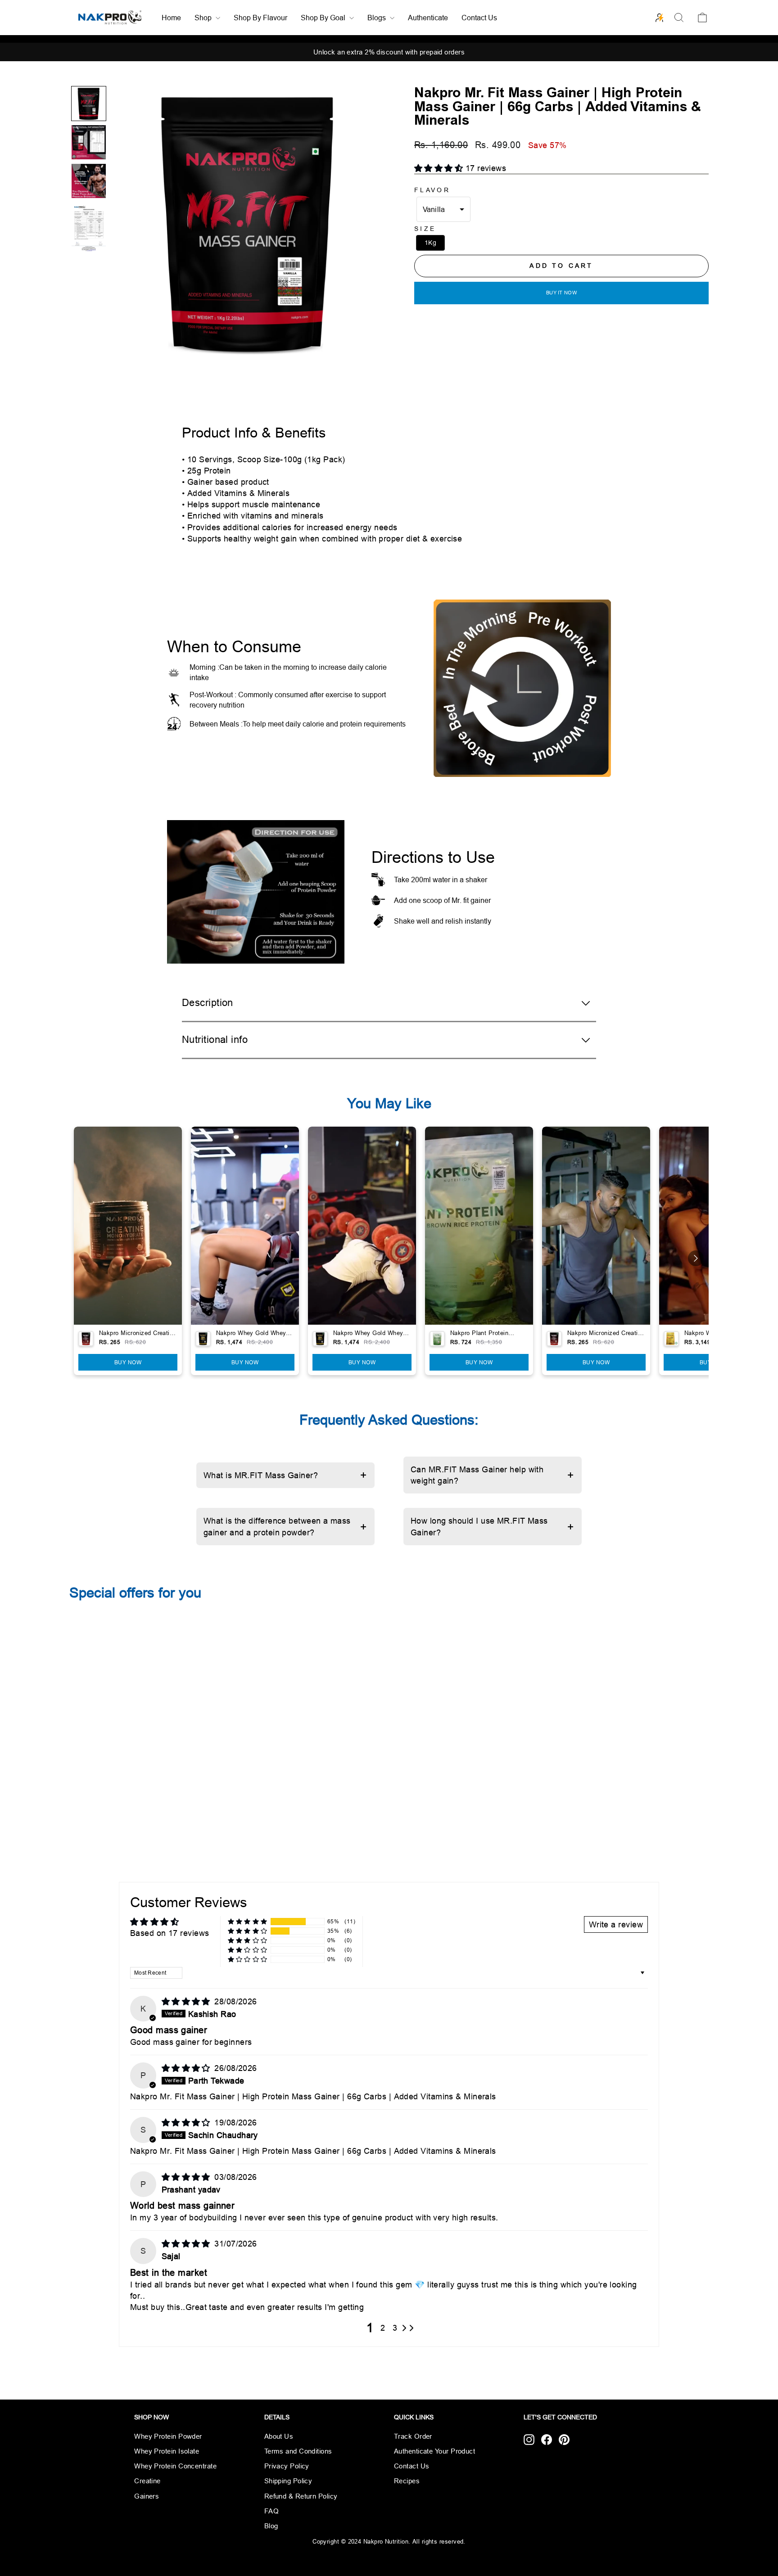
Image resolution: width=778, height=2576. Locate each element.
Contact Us (479, 18)
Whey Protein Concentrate (175, 2466)
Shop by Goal (324, 18)
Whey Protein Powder (168, 2436)
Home (171, 18)
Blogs (378, 18)
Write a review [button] (616, 1924)
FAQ (271, 2511)
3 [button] (395, 2328)
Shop (204, 18)
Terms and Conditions (298, 2451)
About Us (279, 2436)
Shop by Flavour (260, 18)
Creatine (147, 2481)
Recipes (407, 2481)
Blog (271, 2526)
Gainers (147, 2496)
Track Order (413, 2436)
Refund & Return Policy (301, 2496)
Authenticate (428, 18)
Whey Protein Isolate (167, 2451)
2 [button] (383, 2328)
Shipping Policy (288, 2481)
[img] (187, 2001)
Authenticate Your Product (434, 2451)
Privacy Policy (287, 2466)
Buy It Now (561, 293)
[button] (89, 104)
